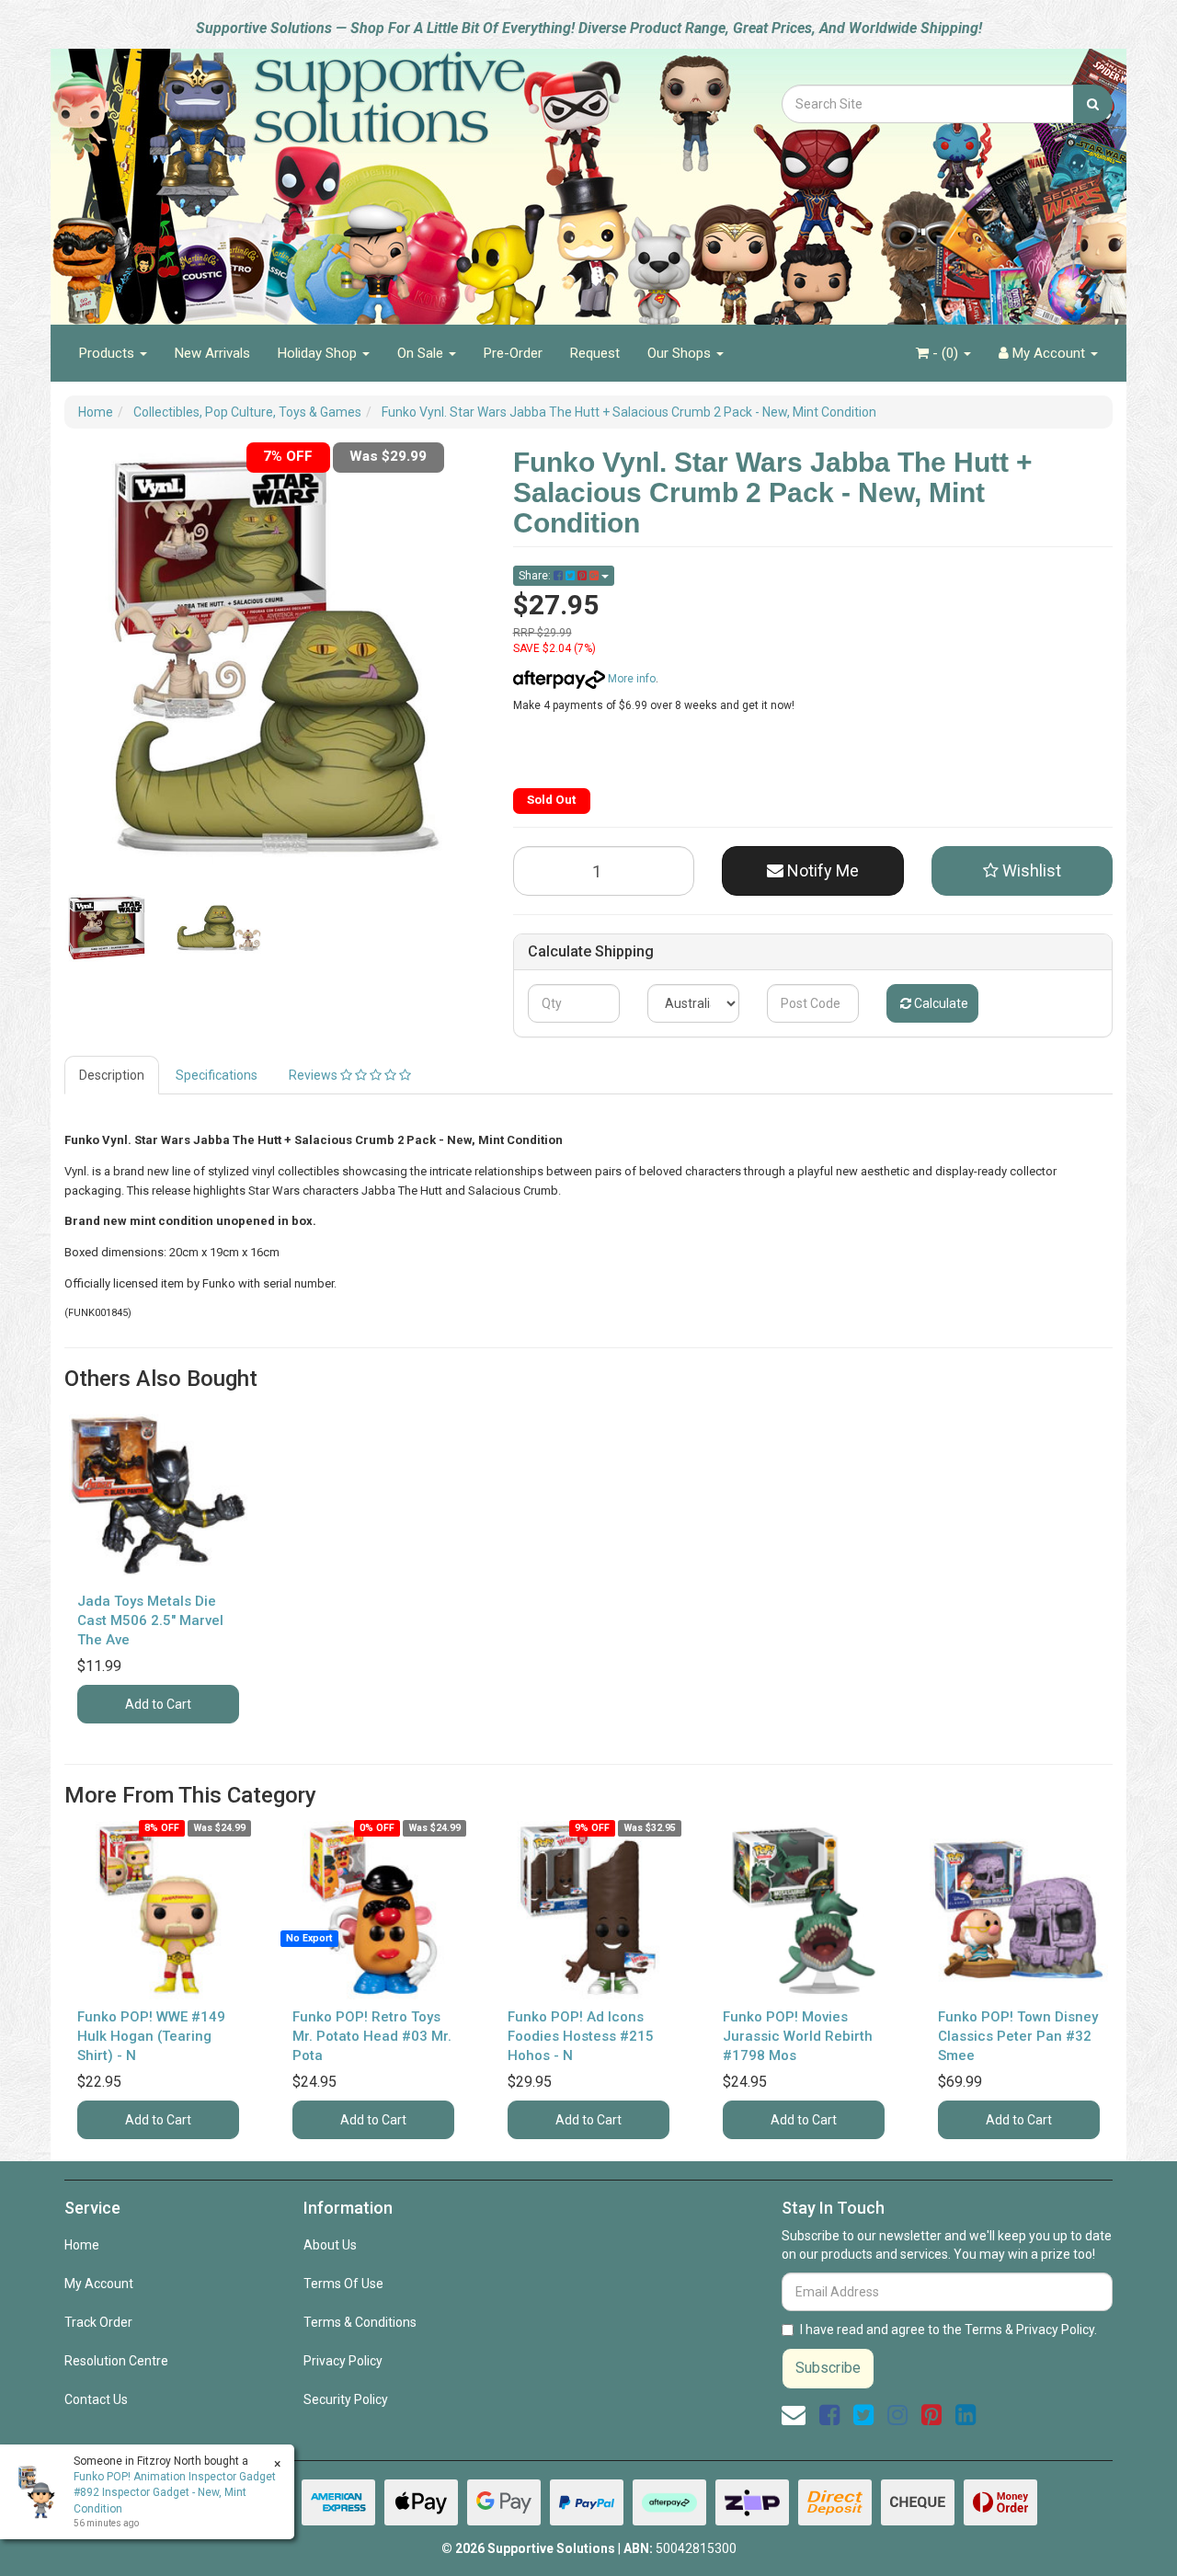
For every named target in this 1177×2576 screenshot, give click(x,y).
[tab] (113, 1075)
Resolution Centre (116, 2361)
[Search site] (1093, 104)
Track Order (98, 2322)
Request (595, 353)
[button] (1023, 871)
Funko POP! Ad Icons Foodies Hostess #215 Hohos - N (581, 2036)
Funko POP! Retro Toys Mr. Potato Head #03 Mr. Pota (372, 2036)
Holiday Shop (319, 353)
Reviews (314, 1075)
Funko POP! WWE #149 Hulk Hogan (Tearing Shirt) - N (151, 2036)
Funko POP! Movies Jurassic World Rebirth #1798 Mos (798, 2036)
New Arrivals (212, 353)
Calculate (940, 1003)
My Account (99, 2284)
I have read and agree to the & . (948, 2330)
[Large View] (107, 928)
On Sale (422, 353)
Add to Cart (158, 1704)
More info (630, 679)
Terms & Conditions (360, 2322)
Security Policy (346, 2399)
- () (945, 353)
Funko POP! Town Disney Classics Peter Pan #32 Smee (1018, 2036)
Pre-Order (513, 353)
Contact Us (96, 2399)
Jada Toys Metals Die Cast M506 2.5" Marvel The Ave (150, 1620)
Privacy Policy (343, 2361)
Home (82, 2245)
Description (112, 1075)
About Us (330, 2245)
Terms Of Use (343, 2284)
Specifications (217, 1075)
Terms (983, 2330)
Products (109, 353)
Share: (536, 576)
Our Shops (681, 353)
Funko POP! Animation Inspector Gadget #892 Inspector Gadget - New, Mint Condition (175, 2492)
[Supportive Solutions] (340, 177)
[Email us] (794, 2415)
